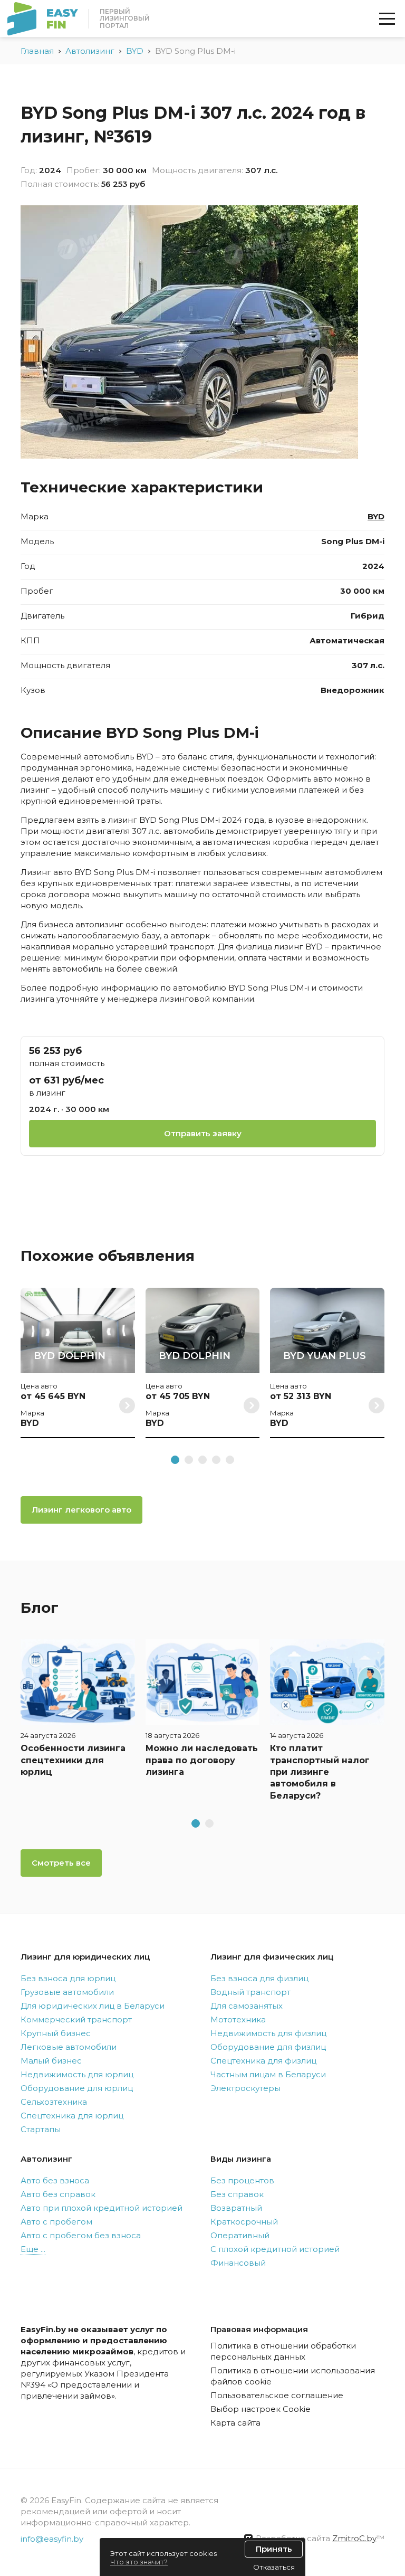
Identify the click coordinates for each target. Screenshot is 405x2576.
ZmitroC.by (354, 2538)
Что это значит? (139, 2562)
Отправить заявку (203, 1133)
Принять (274, 2549)
